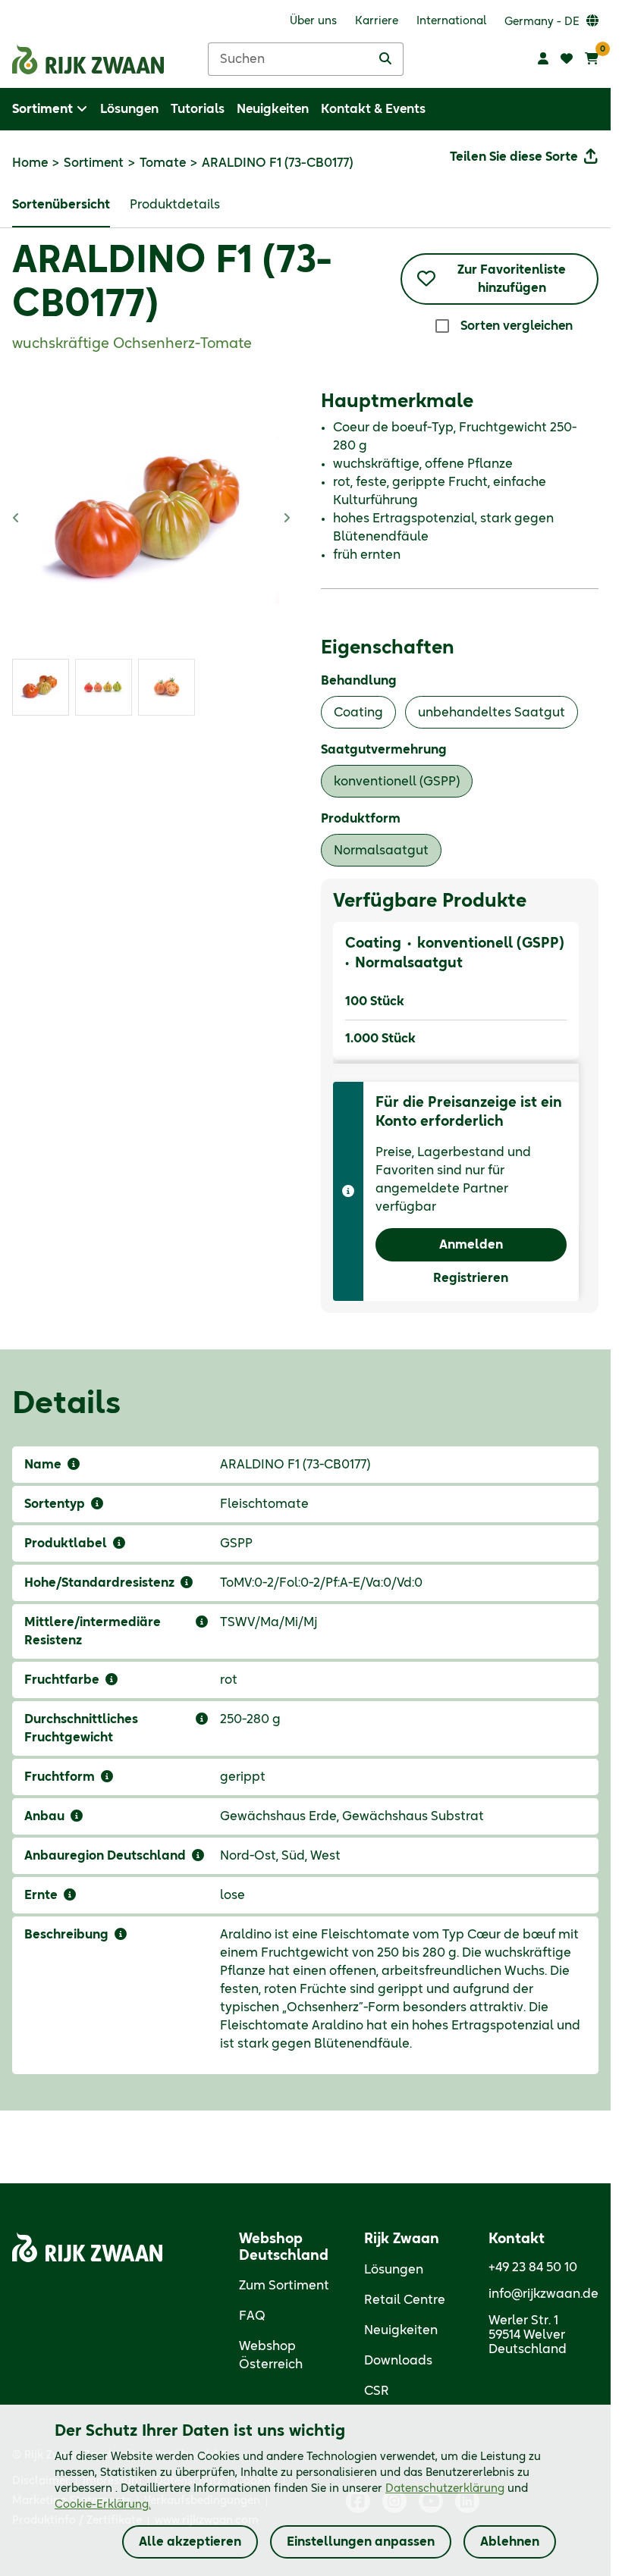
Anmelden (471, 1245)
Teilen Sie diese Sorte (514, 157)
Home (30, 163)
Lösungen (394, 2270)
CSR (377, 2391)
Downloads (398, 2361)
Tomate (163, 163)
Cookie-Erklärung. (103, 2505)
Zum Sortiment (284, 2286)
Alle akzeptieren (190, 2542)
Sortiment (94, 163)
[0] (592, 59)
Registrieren (471, 1278)
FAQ (252, 2316)
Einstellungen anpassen (361, 2542)
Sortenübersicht (61, 205)
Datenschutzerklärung (445, 2489)
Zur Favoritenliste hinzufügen (512, 279)
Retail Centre (405, 2300)
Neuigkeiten (401, 2330)
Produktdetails (175, 205)
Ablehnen (510, 2542)
